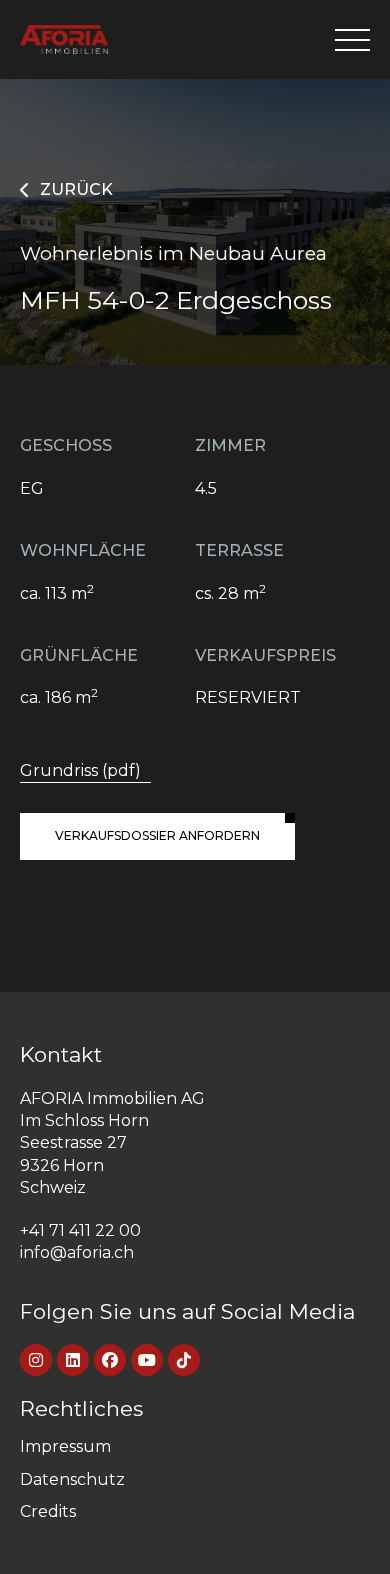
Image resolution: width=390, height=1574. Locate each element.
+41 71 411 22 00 (80, 1230)
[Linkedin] (73, 1360)
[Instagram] (36, 1360)
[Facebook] (110, 1360)
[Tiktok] (184, 1360)
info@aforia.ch (77, 1252)
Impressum (65, 1446)
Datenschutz (72, 1479)
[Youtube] (147, 1360)
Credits (48, 1511)
